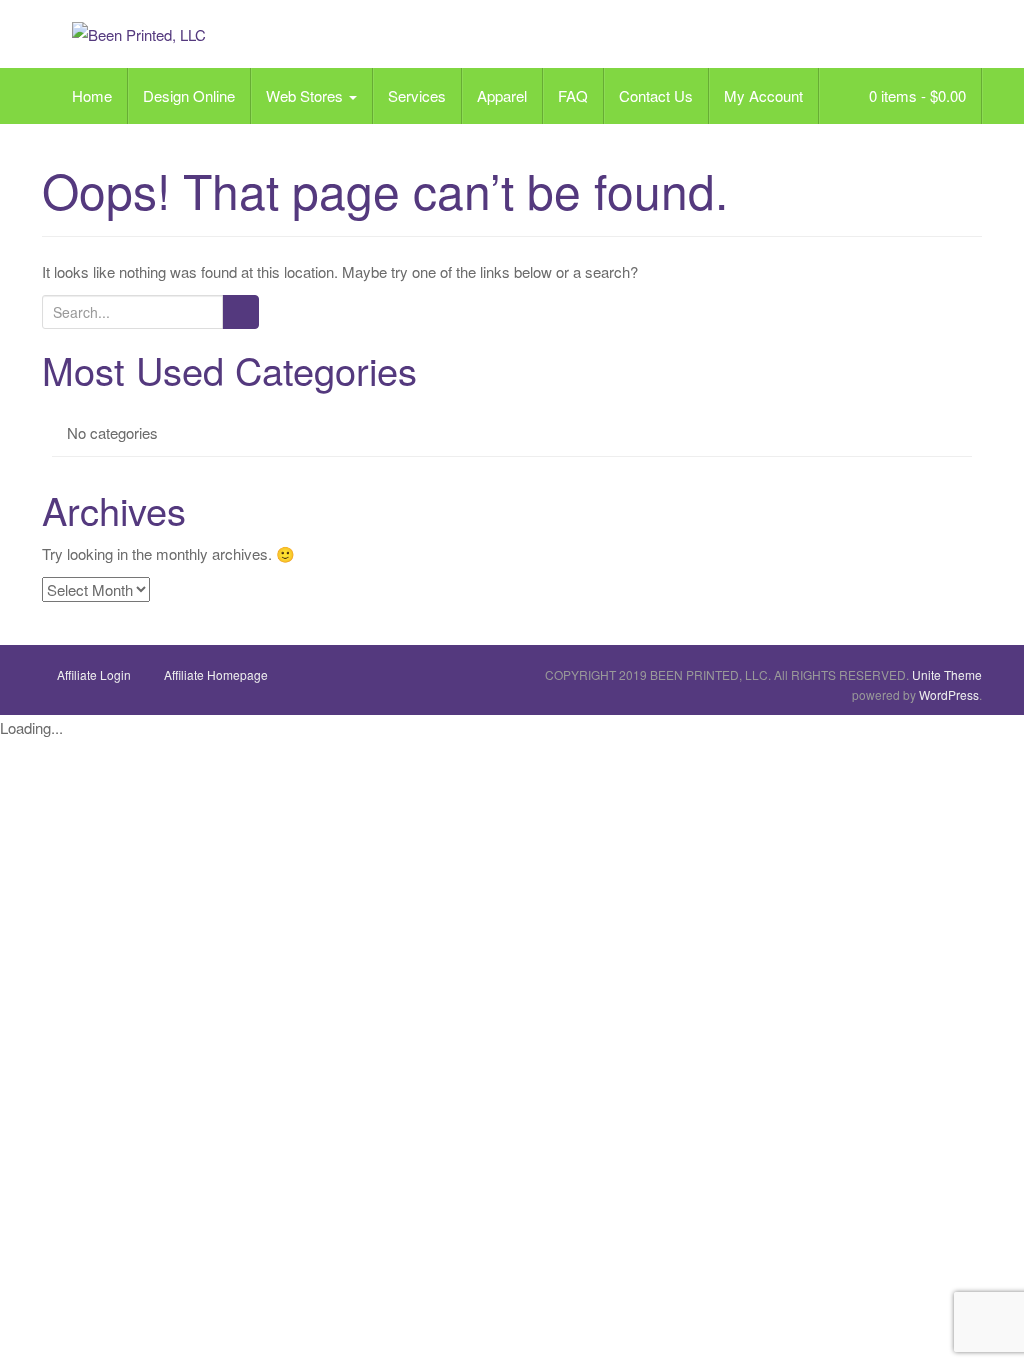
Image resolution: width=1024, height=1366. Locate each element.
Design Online (189, 95)
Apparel (502, 95)
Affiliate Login (94, 674)
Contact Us (656, 95)
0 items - (915, 95)
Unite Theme (947, 674)
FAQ (573, 95)
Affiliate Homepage (216, 674)
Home (92, 95)
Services (417, 95)
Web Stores (306, 95)
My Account (763, 95)
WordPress (949, 694)
